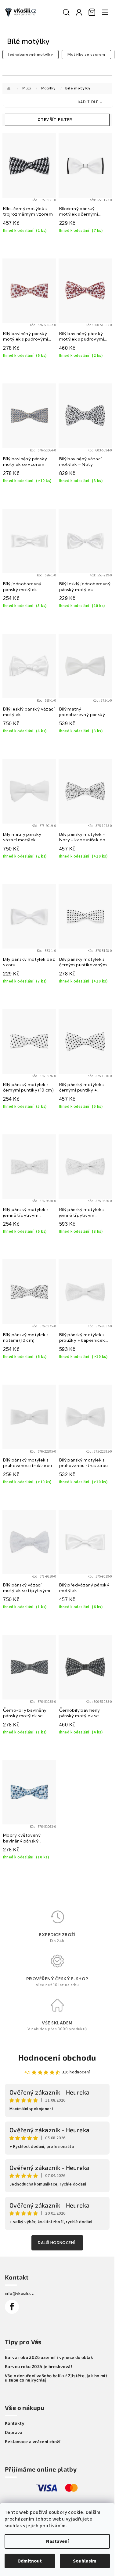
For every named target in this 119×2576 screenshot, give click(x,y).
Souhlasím (85, 2561)
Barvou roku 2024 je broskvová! (38, 2367)
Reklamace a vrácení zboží (33, 2442)
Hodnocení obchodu (57, 2057)
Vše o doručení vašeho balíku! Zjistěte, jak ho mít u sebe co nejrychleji (56, 2378)
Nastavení (57, 2541)
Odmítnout (30, 2561)
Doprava (14, 2432)
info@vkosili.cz (19, 2294)
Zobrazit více (57, 2243)
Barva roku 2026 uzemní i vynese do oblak (49, 2357)
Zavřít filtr (57, 120)
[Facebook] (12, 2307)
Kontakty (15, 2423)
